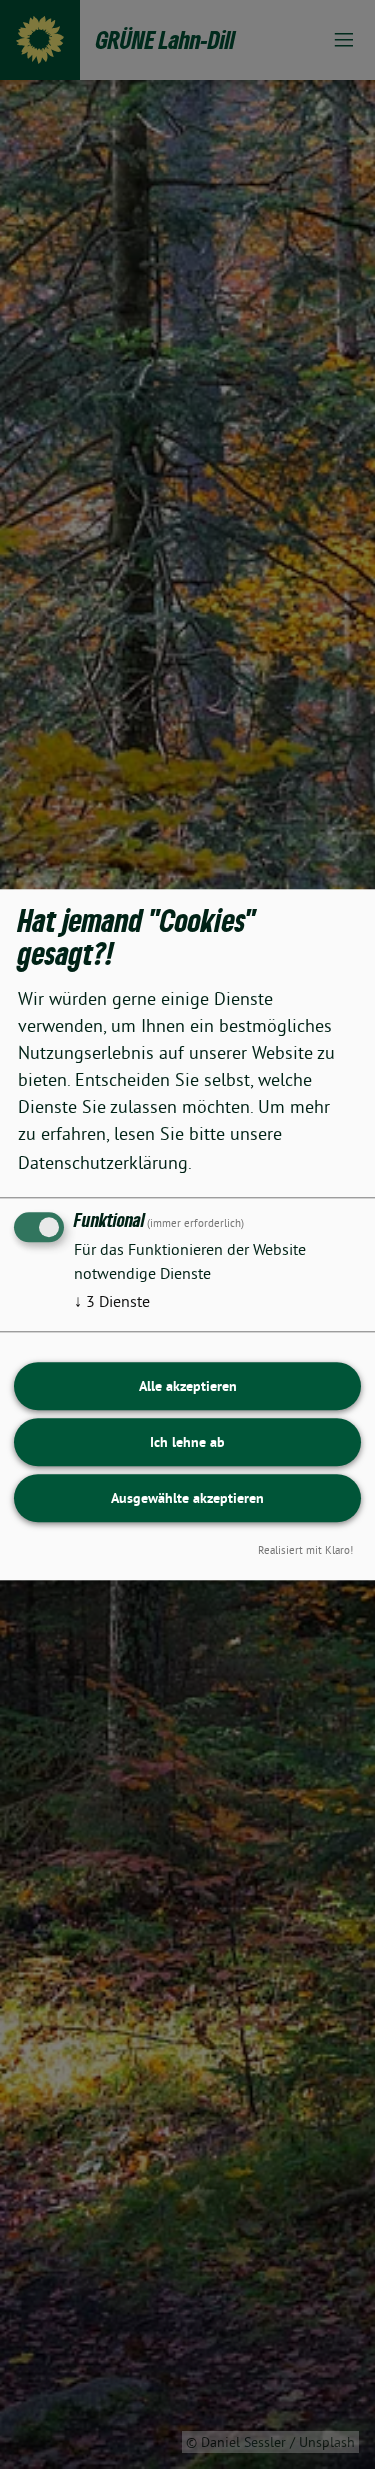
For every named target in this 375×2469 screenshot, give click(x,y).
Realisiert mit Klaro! (305, 1550)
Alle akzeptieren (188, 1386)
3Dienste (112, 1301)
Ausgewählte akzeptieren (187, 1498)
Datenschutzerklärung (103, 1162)
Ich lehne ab (187, 1442)
